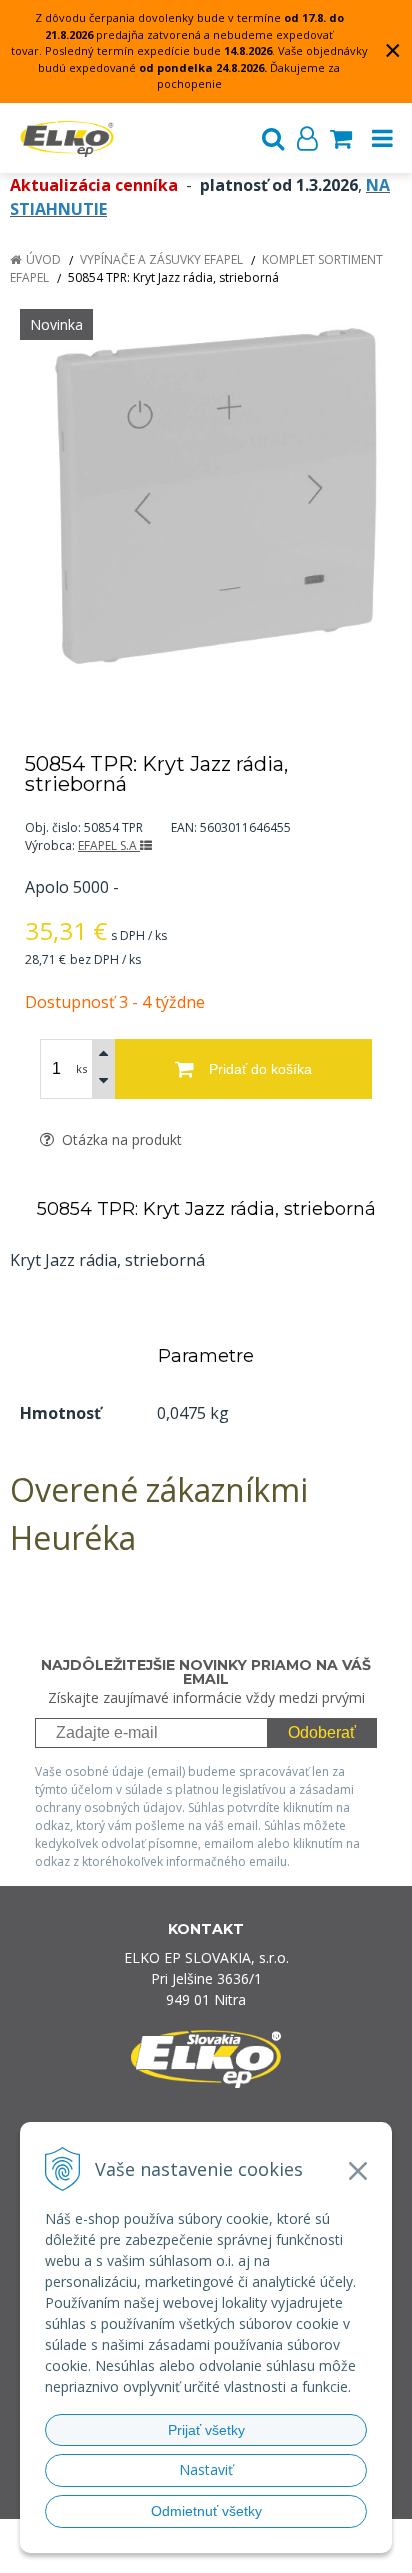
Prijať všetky (206, 2430)
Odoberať (322, 1732)
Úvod (43, 259)
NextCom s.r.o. (214, 2553)
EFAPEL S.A (109, 845)
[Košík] (341, 138)
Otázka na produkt (120, 1139)
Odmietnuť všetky (206, 2511)
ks (81, 1068)
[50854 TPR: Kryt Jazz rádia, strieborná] (206, 495)
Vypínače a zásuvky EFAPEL (161, 259)
